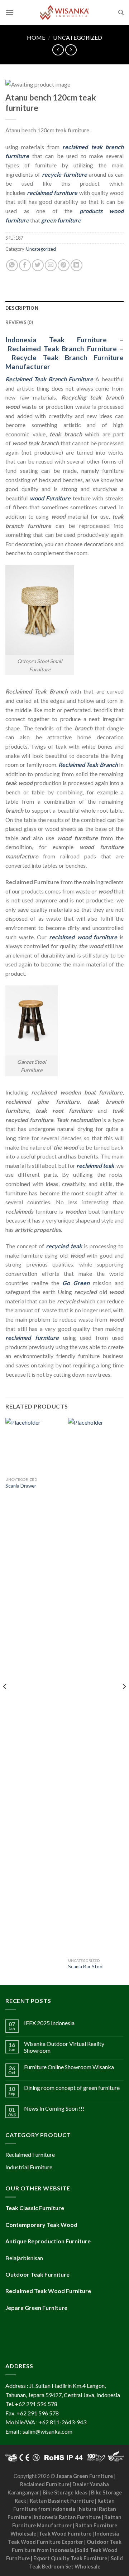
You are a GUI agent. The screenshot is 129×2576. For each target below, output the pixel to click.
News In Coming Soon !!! (54, 2108)
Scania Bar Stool (86, 1967)
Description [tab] (22, 308)
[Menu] (10, 12)
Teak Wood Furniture (65, 2534)
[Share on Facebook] (25, 265)
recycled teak (64, 1246)
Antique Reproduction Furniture (48, 2241)
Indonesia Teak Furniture (56, 340)
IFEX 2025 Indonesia (49, 2023)
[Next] (124, 1701)
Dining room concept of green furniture (72, 2088)
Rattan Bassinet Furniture (62, 2501)
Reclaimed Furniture (45, 2484)
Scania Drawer (21, 1486)
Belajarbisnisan (24, 2258)
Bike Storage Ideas (65, 2492)
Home (36, 37)
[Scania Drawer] (33, 1446)
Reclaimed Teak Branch (88, 765)
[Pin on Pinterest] (64, 265)
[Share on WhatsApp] (12, 265)
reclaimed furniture (52, 193)
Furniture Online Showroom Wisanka (69, 2067)
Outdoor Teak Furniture (37, 2274)
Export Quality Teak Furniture (70, 2558)
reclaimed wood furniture (83, 937)
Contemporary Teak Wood (41, 2225)
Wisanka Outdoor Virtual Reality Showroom (64, 2047)
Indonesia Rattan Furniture (67, 2517)
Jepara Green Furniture (85, 2476)
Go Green (76, 1283)
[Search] (121, 13)
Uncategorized (78, 37)
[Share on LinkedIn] (77, 265)
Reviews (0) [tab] (19, 322)
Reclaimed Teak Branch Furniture (62, 349)
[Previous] (5, 1701)
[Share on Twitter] (38, 265)
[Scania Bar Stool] (96, 1686)
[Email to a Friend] (51, 265)
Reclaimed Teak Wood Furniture (48, 2291)
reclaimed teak (95, 1165)
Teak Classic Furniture (35, 2208)
